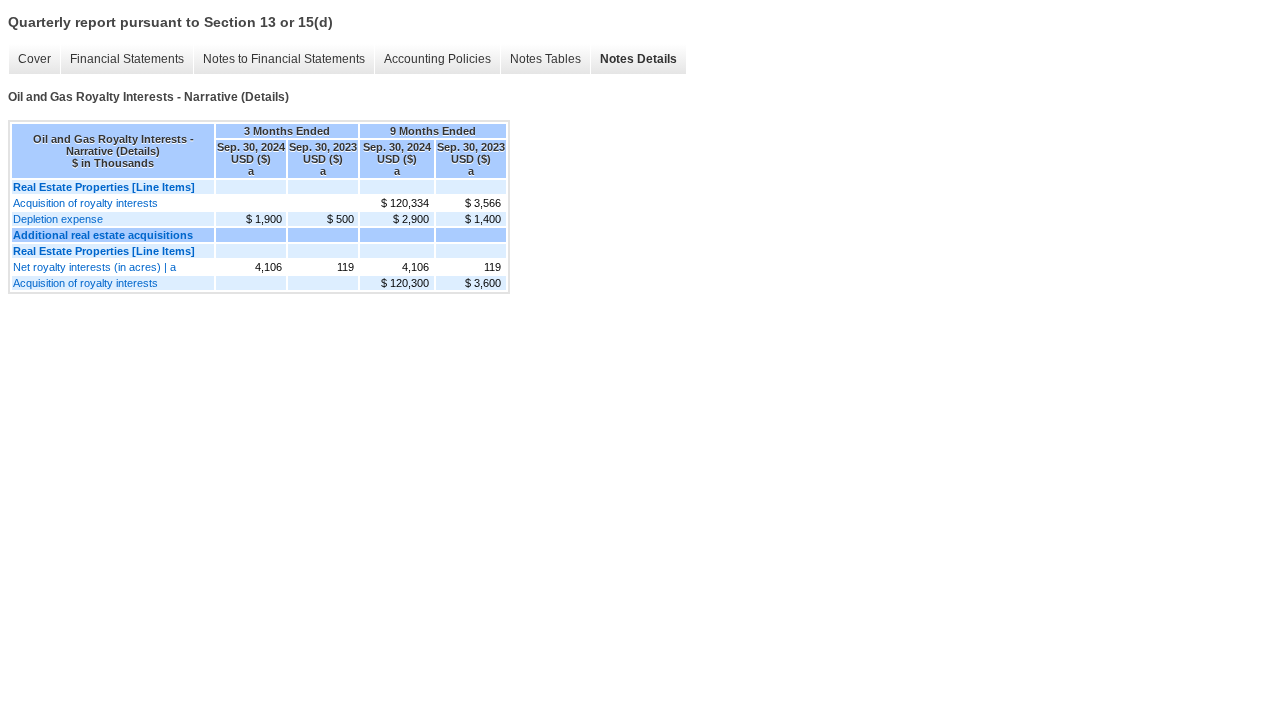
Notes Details (638, 59)
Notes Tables (545, 59)
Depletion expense (58, 219)
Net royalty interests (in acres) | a (94, 267)
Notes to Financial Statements (284, 59)
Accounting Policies (437, 59)
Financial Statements (127, 59)
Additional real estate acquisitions (103, 235)
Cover (34, 59)
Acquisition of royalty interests (85, 203)
